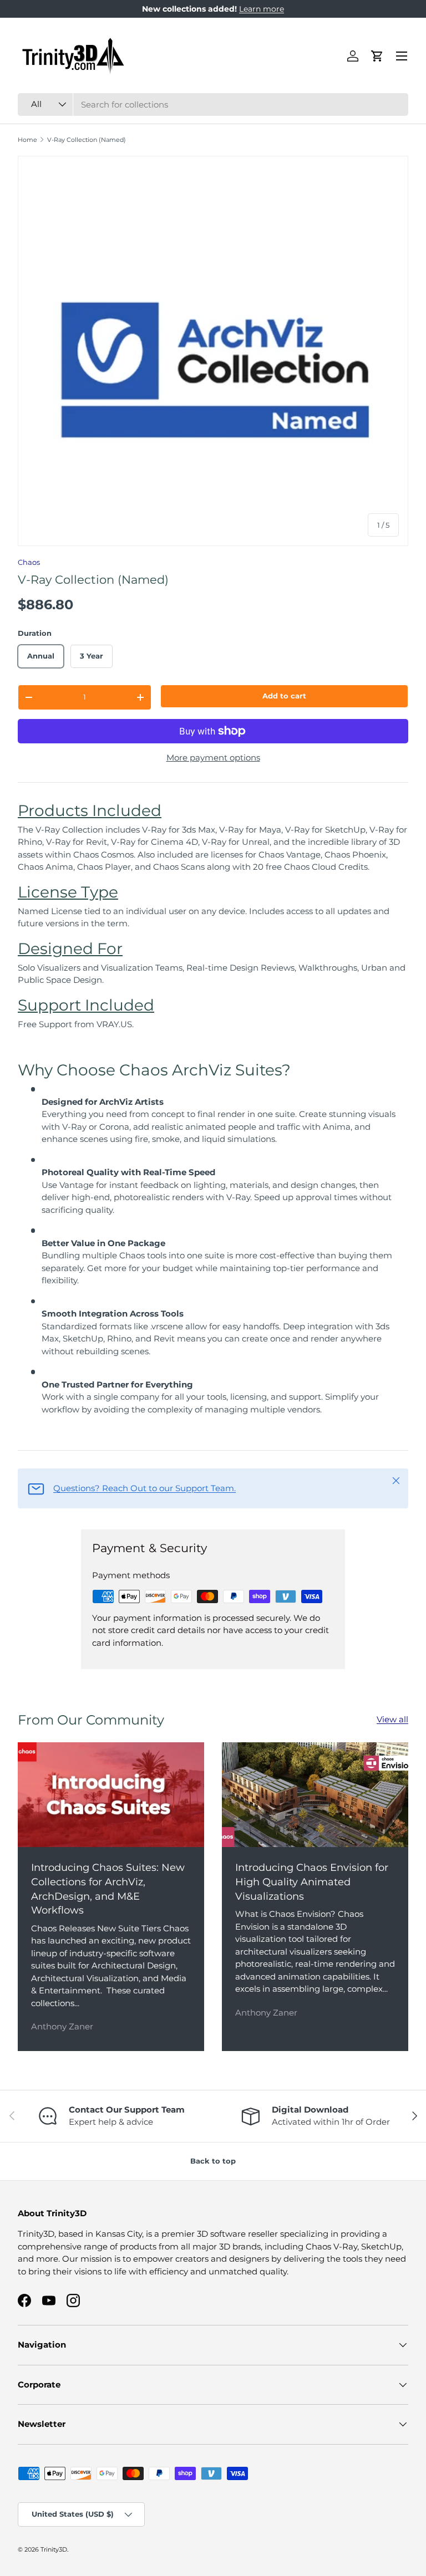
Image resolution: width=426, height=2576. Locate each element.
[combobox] (213, 104)
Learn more (262, 9)
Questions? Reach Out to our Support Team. (144, 1488)
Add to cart (284, 696)
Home (27, 140)
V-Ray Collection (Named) (87, 140)
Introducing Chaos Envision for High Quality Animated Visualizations (312, 1881)
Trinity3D (54, 2549)
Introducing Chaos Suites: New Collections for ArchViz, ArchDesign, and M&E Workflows (108, 1889)
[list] (213, 351)
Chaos (29, 562)
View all (392, 1719)
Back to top (213, 2161)
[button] (377, 56)
